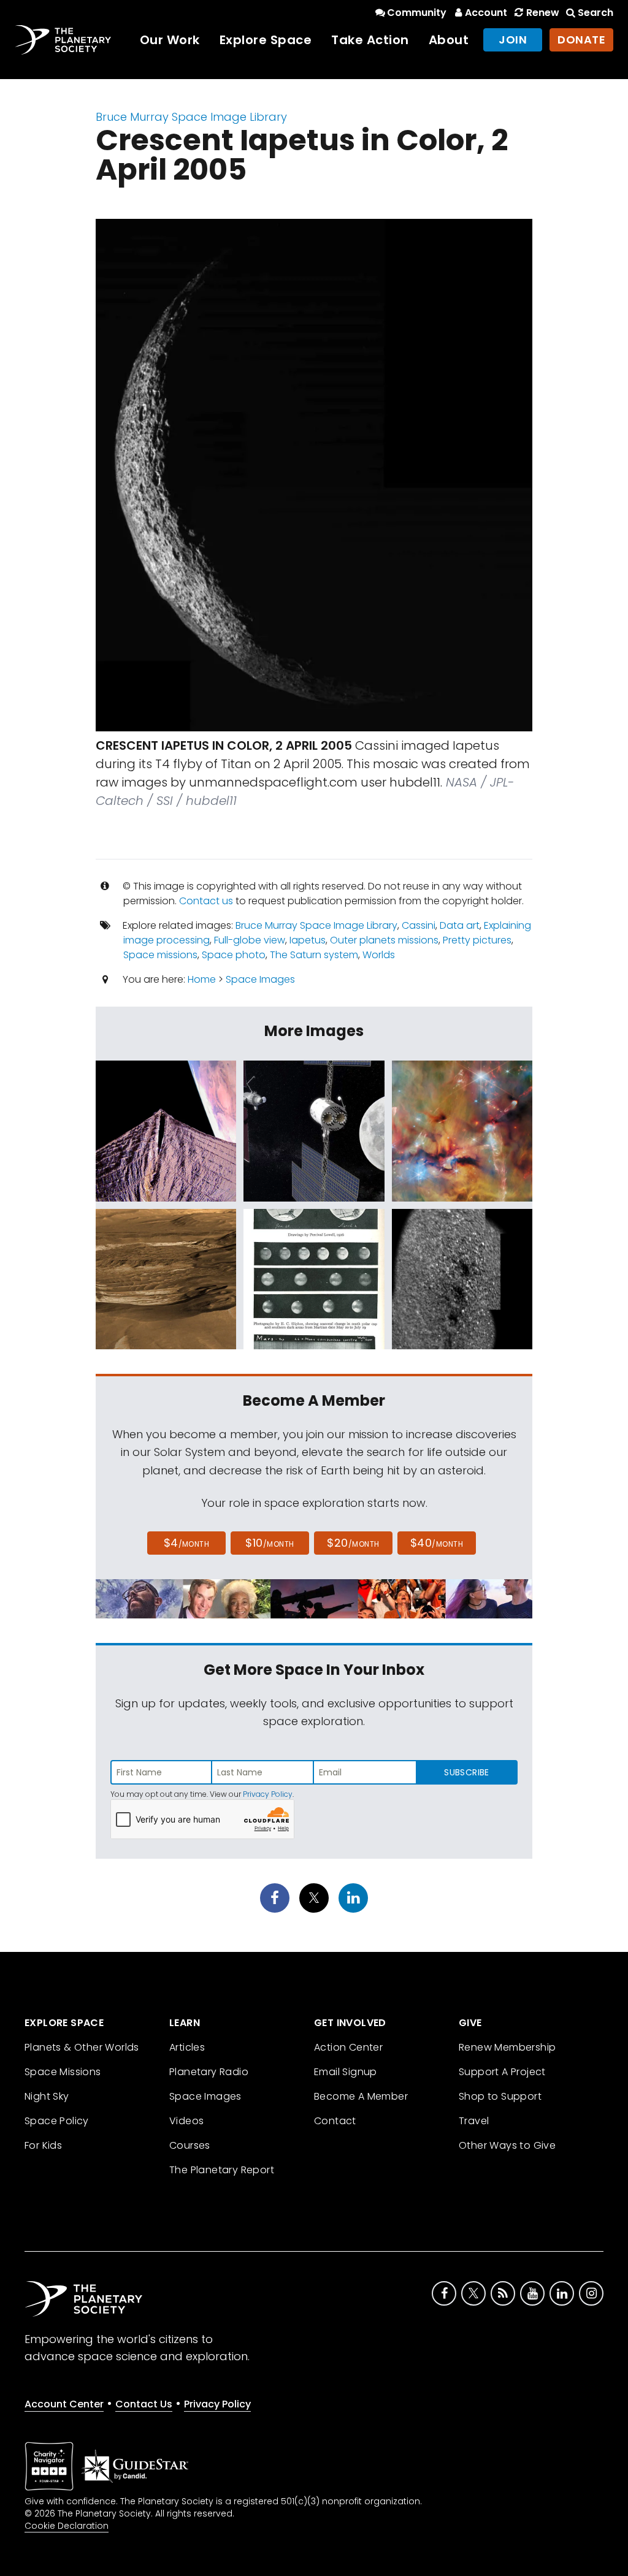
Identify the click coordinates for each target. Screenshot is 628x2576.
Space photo (234, 955)
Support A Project (502, 2072)
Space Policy (57, 2121)
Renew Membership (507, 2047)
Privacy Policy (268, 1794)
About (449, 40)
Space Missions (63, 2072)
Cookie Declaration (67, 2526)
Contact (335, 2121)
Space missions (160, 955)
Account (486, 13)
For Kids (43, 2145)
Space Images (260, 979)
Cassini (419, 925)
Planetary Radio (209, 2072)
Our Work (170, 40)
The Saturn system (314, 955)
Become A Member (361, 2096)
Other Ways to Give (507, 2145)
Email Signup (346, 2072)
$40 (437, 1543)
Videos (186, 2121)
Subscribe (466, 1772)
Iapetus (308, 940)
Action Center (348, 2047)
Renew (542, 13)
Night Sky (47, 2096)
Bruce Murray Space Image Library (191, 117)
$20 (353, 1543)
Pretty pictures (477, 940)
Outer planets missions (384, 940)
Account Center (64, 2404)
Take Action (370, 40)
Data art (460, 925)
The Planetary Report (222, 2170)
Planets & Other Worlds (82, 2047)
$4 (187, 1543)
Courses (190, 2145)
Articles (187, 2047)
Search (595, 13)
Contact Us (144, 2404)
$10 (270, 1543)
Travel (474, 2121)
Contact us (206, 901)
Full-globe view (250, 940)
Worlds (379, 955)
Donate (581, 40)
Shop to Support (500, 2096)
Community (417, 13)
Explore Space (266, 40)
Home (202, 979)
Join (513, 40)
